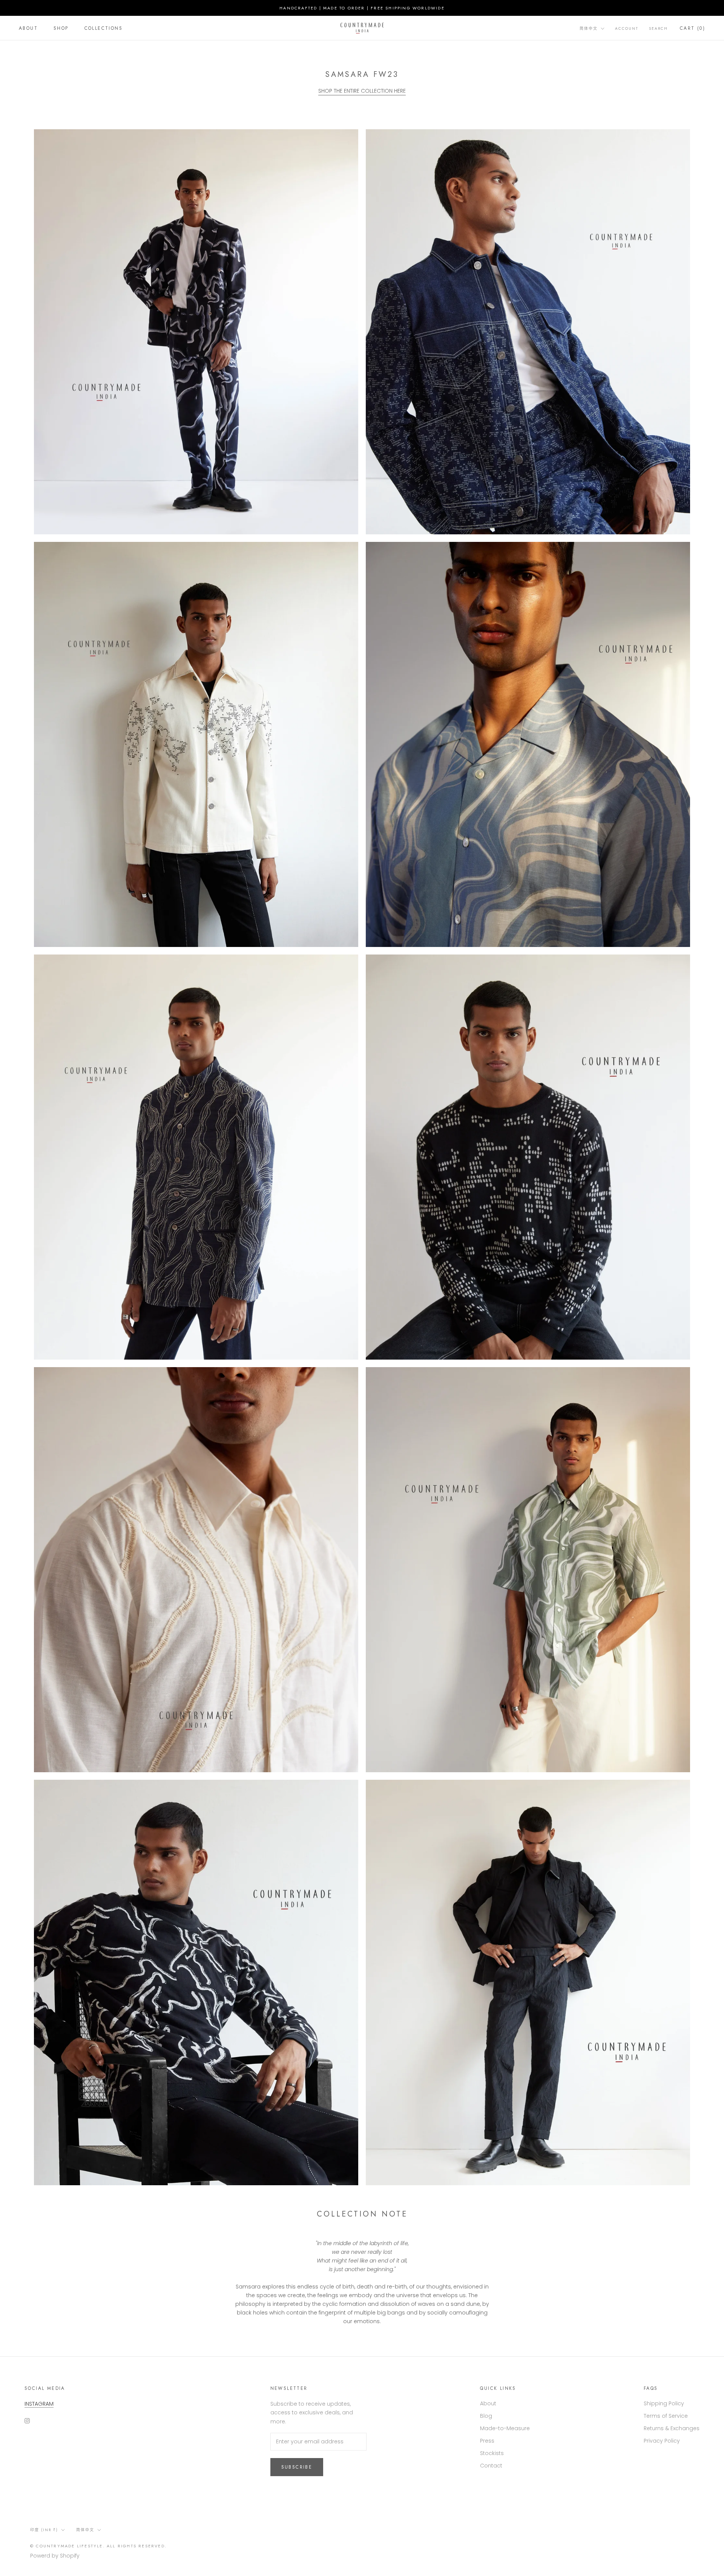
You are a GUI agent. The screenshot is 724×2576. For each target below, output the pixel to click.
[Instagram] (27, 2420)
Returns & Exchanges (672, 2428)
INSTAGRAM (39, 2404)
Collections (104, 28)
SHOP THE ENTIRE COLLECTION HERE (362, 91)
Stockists (492, 2453)
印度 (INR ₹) (44, 2530)
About (28, 28)
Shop (61, 28)
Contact (491, 2466)
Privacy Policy (662, 2441)
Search (658, 28)
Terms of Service (666, 2416)
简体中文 (589, 28)
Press (487, 2441)
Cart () (693, 28)
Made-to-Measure (505, 2428)
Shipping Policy (664, 2403)
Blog (486, 2416)
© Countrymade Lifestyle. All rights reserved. (98, 2546)
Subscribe (297, 2467)
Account (627, 28)
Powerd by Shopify (55, 2556)
